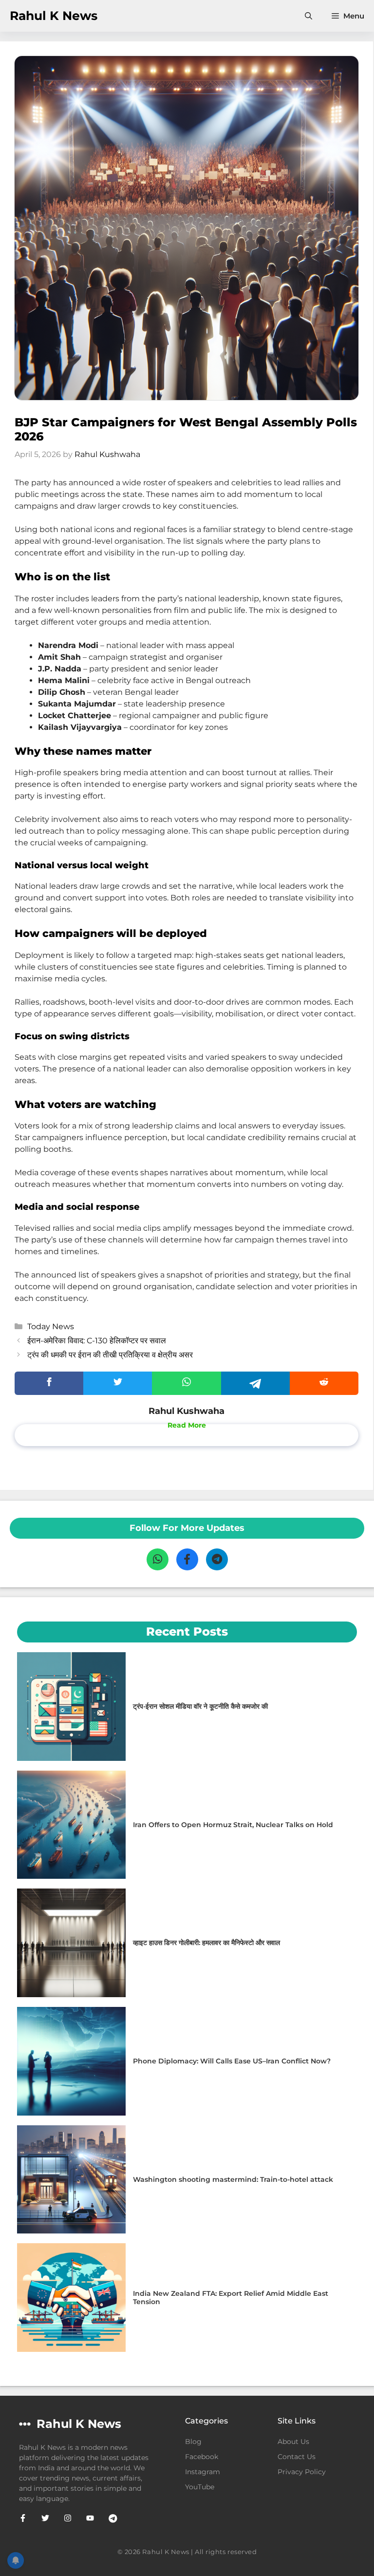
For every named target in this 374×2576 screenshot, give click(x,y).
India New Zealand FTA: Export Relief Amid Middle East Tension (231, 2298)
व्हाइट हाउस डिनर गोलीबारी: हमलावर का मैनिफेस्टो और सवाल (206, 1943)
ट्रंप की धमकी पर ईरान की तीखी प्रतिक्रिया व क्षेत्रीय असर (110, 1355)
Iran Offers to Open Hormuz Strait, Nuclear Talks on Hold (233, 1825)
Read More (187, 1425)
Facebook (202, 2457)
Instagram (203, 2472)
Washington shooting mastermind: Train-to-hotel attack (233, 2179)
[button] (309, 16)
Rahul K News (54, 16)
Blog (193, 2442)
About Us (293, 2442)
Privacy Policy (302, 2472)
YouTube (200, 2487)
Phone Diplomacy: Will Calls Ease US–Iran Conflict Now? (232, 2061)
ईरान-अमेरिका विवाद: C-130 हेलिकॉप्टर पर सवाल (97, 1341)
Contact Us (297, 2457)
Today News (51, 1326)
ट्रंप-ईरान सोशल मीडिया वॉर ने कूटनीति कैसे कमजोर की (200, 1706)
